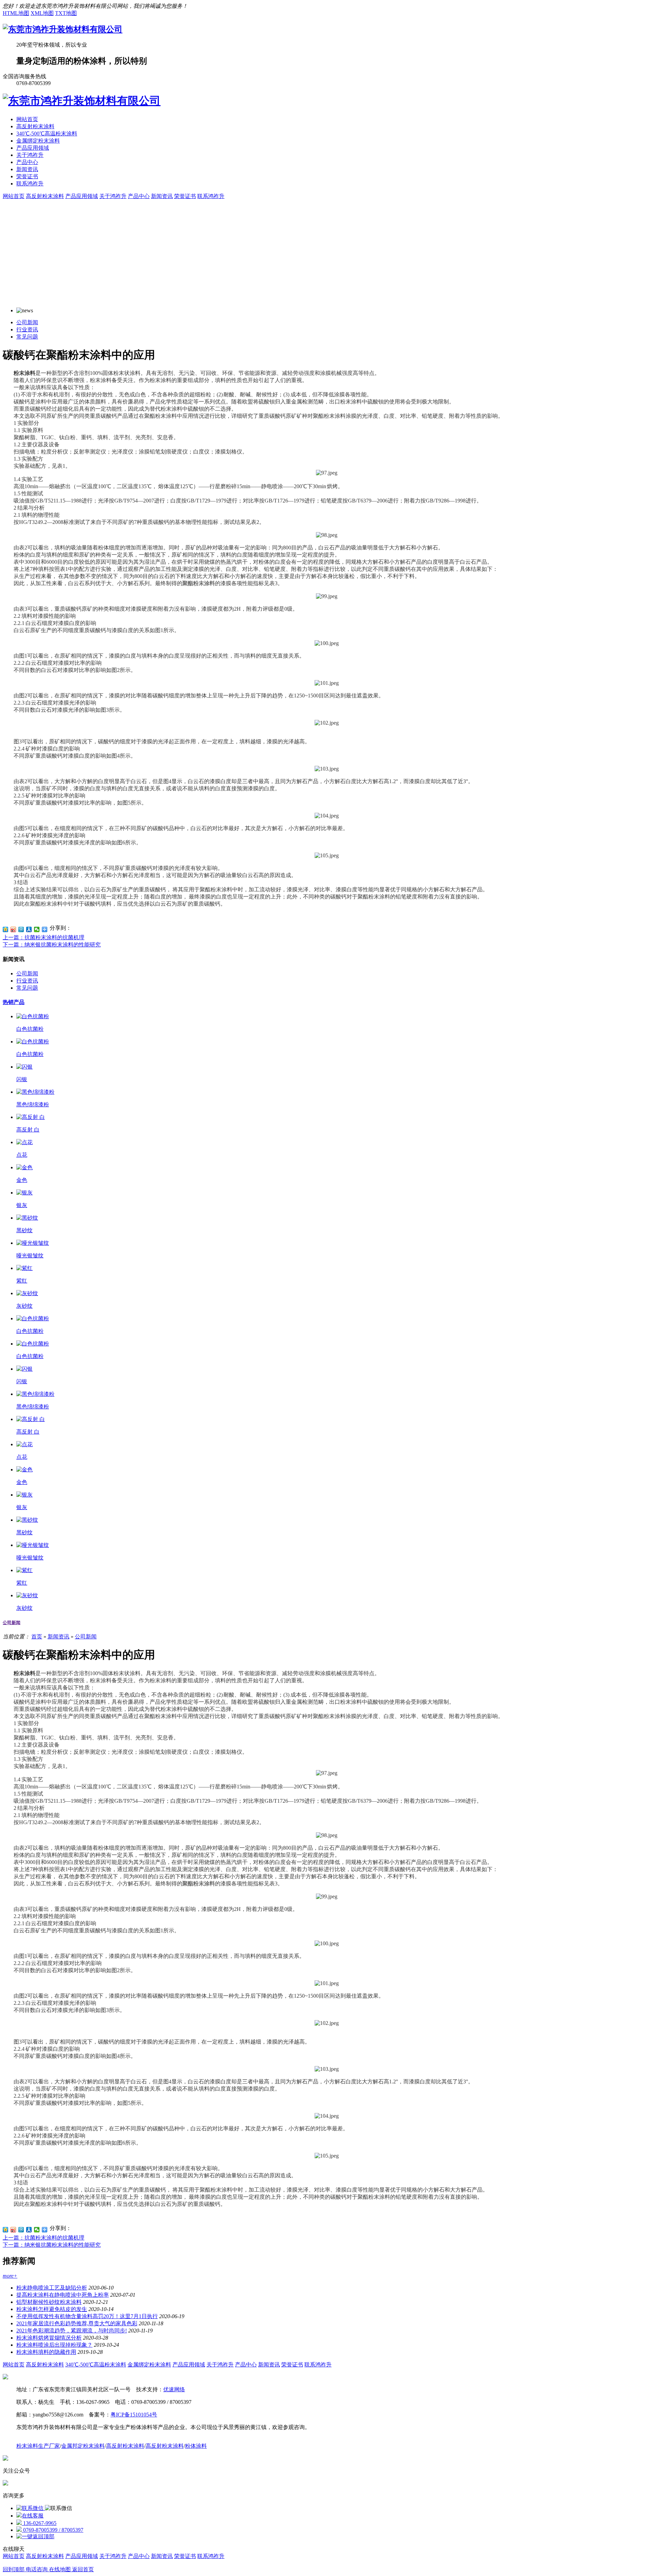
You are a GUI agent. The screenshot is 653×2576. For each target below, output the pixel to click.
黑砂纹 (24, 1230)
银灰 (22, 1205)
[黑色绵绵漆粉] (35, 1092)
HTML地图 (16, 13)
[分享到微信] (37, 929)
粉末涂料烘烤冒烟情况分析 (49, 2338)
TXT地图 (66, 13)
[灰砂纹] (27, 1293)
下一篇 (52, 945)
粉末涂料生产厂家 (38, 2446)
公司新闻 (27, 322)
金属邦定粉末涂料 (83, 2446)
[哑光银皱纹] (33, 1243)
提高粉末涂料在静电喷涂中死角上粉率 (63, 2295)
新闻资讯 (27, 169)
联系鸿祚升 (30, 184)
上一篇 (44, 937)
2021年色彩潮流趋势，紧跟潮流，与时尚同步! (72, 2331)
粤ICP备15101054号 (134, 2415)
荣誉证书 (27, 176)
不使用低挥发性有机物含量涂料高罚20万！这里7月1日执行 (87, 2316)
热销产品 (14, 1002)
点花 (22, 1155)
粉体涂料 (196, 2446)
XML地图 (42, 13)
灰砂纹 (24, 1306)
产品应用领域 (33, 148)
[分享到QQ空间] (6, 929)
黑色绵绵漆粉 (33, 1104)
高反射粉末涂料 (35, 126)
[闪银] (24, 1067)
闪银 (22, 1079)
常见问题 (27, 337)
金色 (22, 1180)
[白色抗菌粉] (33, 1016)
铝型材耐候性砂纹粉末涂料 (49, 2302)
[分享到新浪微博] (13, 929)
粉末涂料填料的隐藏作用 (46, 2352)
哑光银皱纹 (30, 1256)
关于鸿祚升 (30, 155)
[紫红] (24, 1268)
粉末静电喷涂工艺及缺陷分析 (52, 2288)
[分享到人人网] (29, 929)
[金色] (24, 1167)
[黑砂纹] (27, 1218)
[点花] (24, 1142)
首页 (37, 1637)
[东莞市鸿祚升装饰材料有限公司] (63, 29)
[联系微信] (31, 2508)
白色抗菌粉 (30, 1029)
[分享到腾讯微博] (21, 929)
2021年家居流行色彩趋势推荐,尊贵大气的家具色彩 (77, 2323)
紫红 (22, 1281)
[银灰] (24, 1193)
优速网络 (174, 2389)
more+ (10, 2276)
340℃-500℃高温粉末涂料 (47, 134)
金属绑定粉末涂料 (38, 141)
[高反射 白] (31, 1117)
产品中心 (27, 162)
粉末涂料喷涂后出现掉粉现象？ (54, 2345)
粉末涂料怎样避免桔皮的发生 (52, 2309)
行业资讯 (27, 329)
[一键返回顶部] (35, 2536)
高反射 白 (28, 1130)
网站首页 (27, 119)
